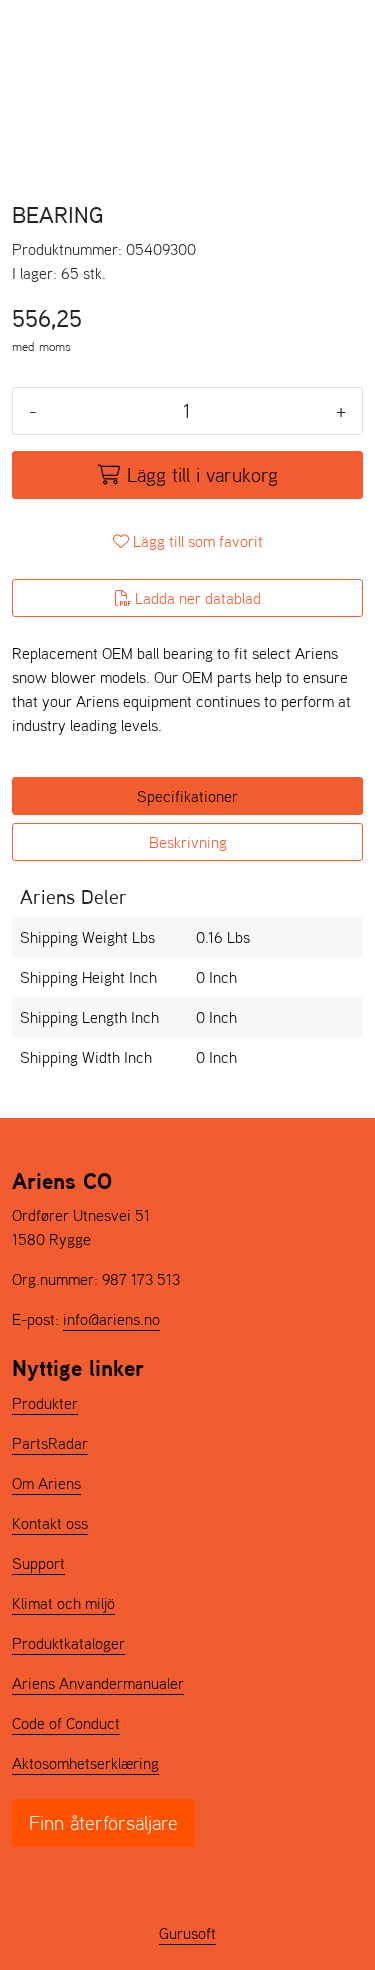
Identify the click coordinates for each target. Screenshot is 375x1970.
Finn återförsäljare (103, 1823)
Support (38, 1563)
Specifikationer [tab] (187, 796)
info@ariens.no (111, 1319)
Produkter (45, 1403)
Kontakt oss (50, 1523)
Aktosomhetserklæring (85, 1763)
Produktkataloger (68, 1643)
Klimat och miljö (63, 1603)
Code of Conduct (66, 1723)
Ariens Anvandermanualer (98, 1683)
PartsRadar (50, 1443)
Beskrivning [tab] (188, 842)
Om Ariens (46, 1483)
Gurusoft (187, 1933)
